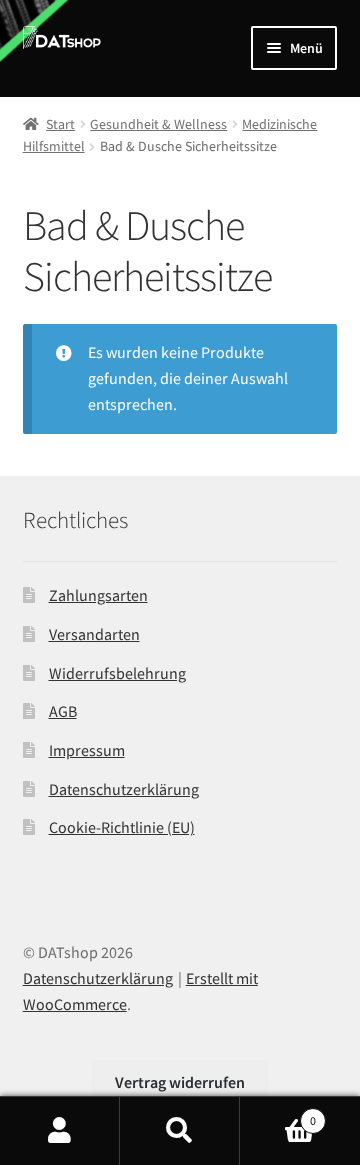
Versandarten (94, 634)
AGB (63, 711)
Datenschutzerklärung (124, 789)
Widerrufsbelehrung (117, 673)
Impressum (87, 750)
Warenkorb (278, 1113)
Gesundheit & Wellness (158, 124)
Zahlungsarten (98, 595)
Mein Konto (60, 1131)
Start (60, 124)
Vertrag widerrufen (180, 1082)
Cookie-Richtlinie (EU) (122, 827)
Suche (180, 1131)
